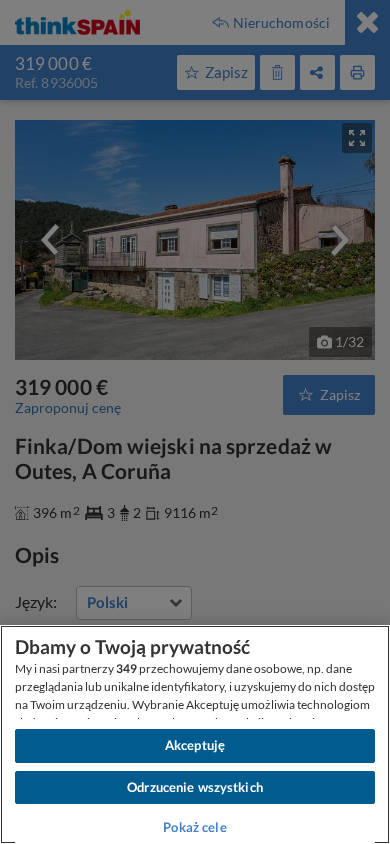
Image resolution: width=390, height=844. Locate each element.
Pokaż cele (194, 827)
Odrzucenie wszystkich (195, 787)
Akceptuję (195, 745)
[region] (195, 734)
